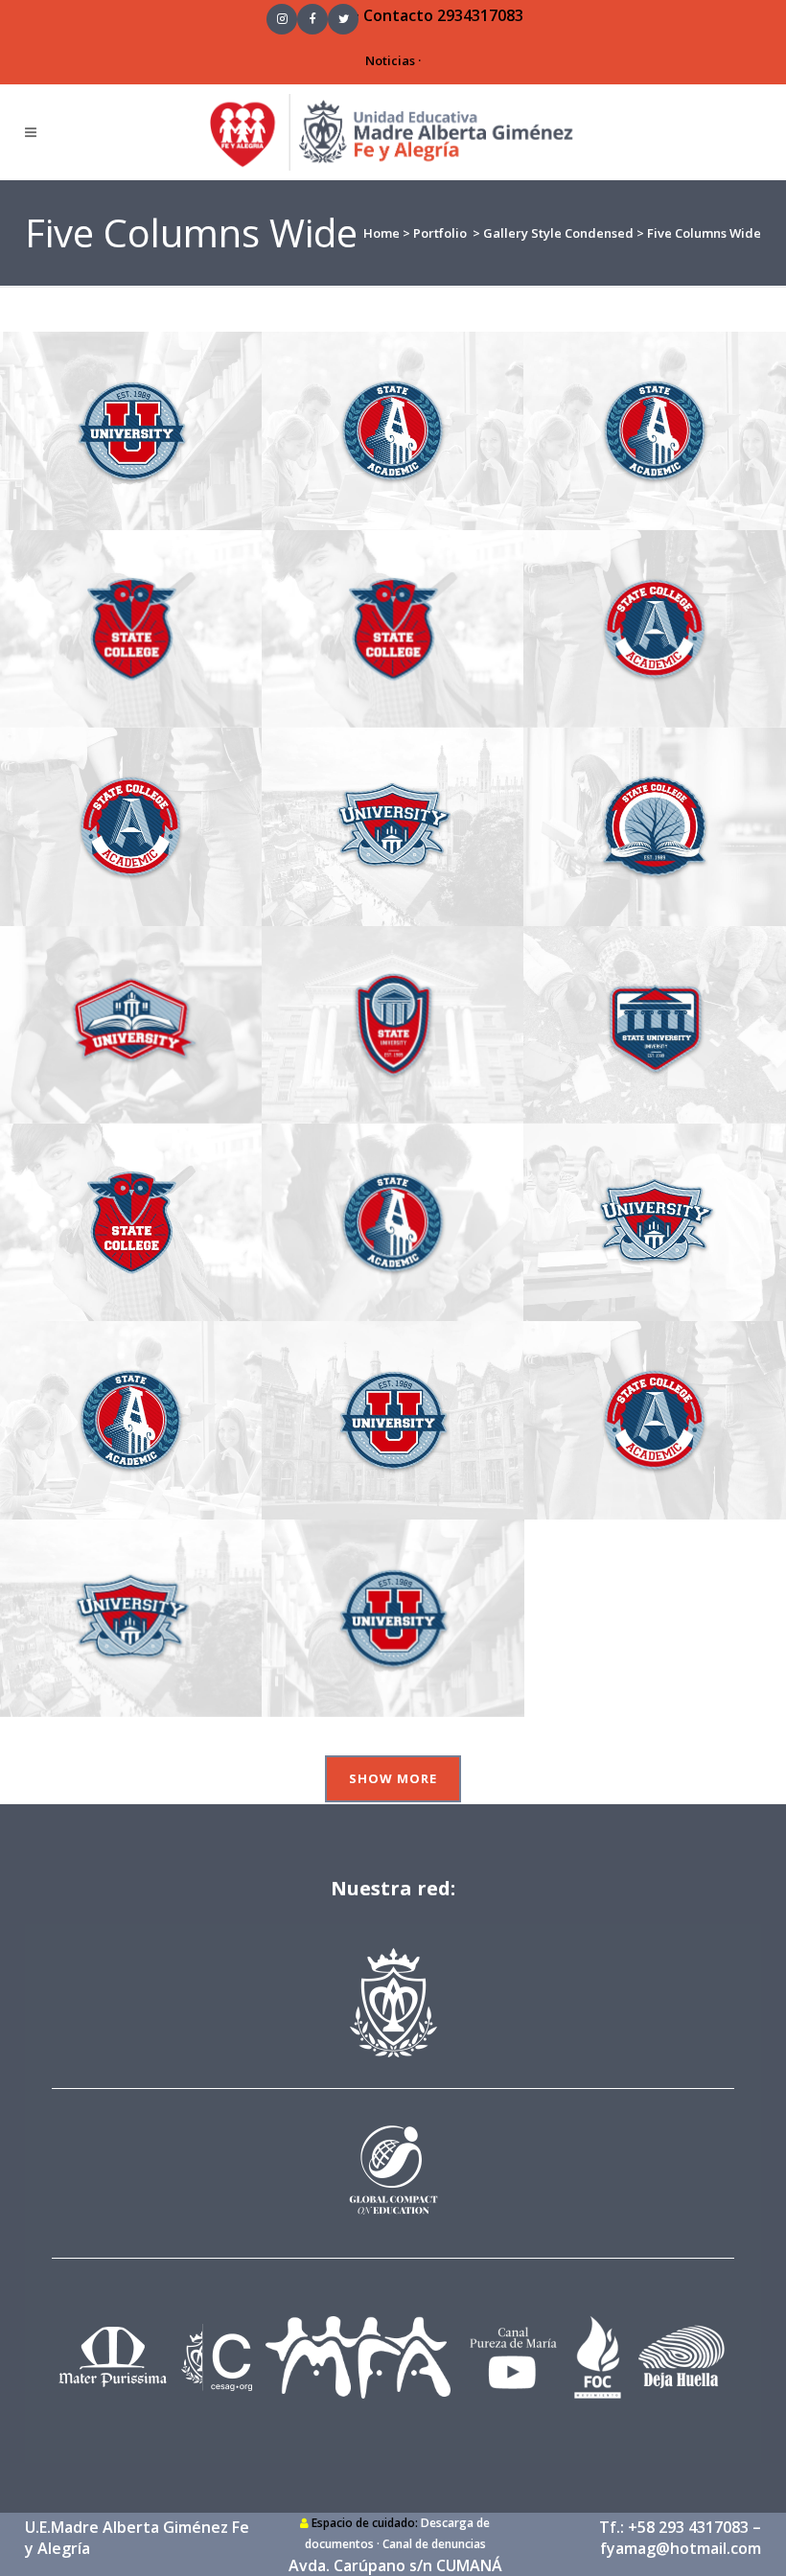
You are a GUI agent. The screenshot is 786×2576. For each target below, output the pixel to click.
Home (381, 233)
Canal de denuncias (434, 2544)
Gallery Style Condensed (558, 233)
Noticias (390, 60)
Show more (393, 1778)
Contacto (398, 15)
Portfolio (440, 233)
